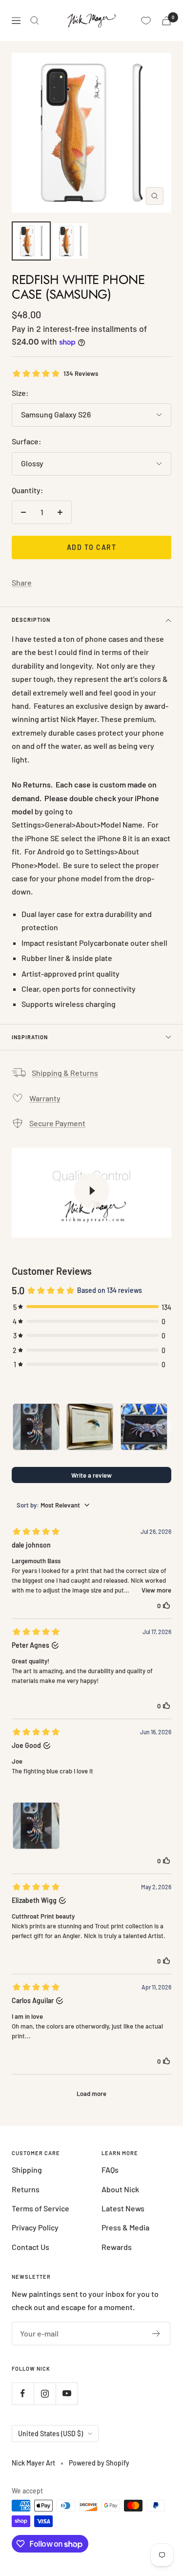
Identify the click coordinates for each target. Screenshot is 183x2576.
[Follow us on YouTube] (67, 2393)
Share (22, 582)
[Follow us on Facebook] (23, 2393)
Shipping (27, 2170)
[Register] (156, 2334)
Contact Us (30, 2247)
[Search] (35, 21)
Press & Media (125, 2227)
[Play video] (92, 1191)
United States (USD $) (51, 2434)
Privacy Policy (35, 2227)
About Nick (120, 2189)
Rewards (117, 2247)
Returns (26, 2189)
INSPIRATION (30, 1037)
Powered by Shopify (99, 2463)
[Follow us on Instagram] (45, 2393)
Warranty (45, 1098)
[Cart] (166, 21)
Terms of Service (41, 2208)
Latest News (123, 2208)
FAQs (110, 2170)
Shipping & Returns (65, 1073)
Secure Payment (57, 1123)
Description (31, 620)
